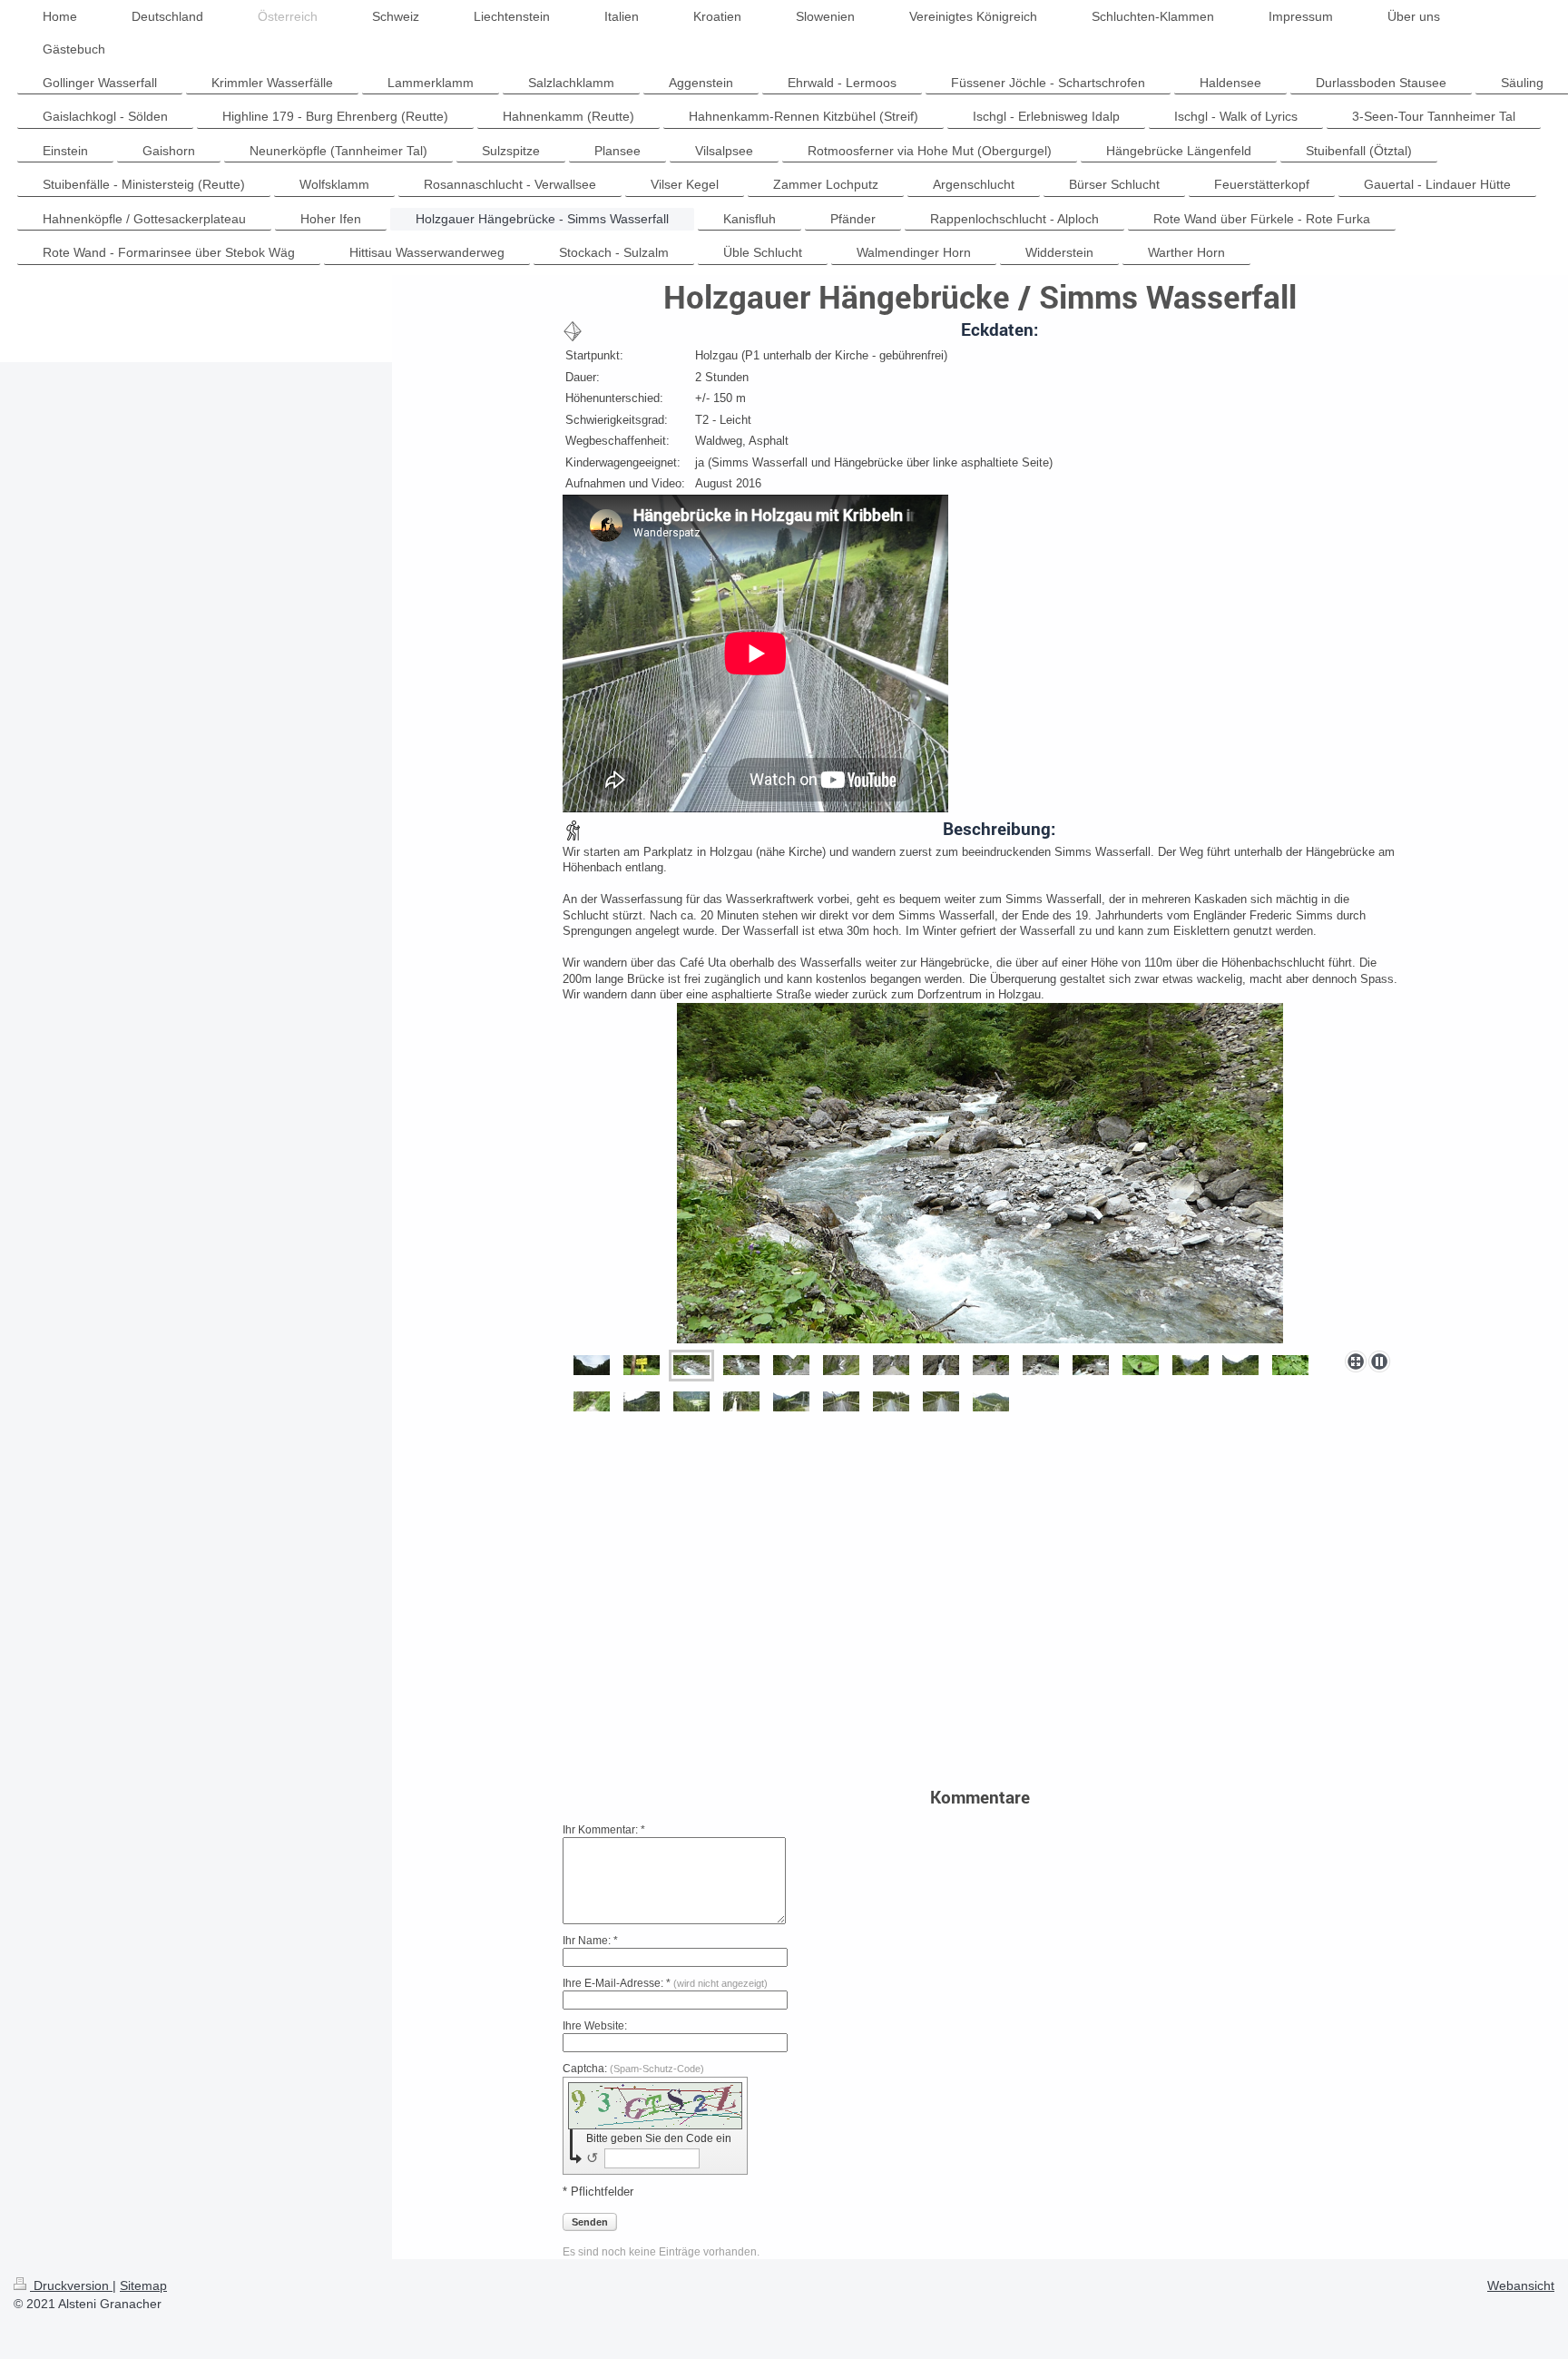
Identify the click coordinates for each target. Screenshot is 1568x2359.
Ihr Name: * (590, 1941)
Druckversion (71, 2285)
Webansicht (1521, 2285)
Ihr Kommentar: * (604, 1830)
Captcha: (633, 2069)
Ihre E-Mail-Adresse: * (665, 1983)
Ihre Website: (595, 2026)
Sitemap (143, 2285)
